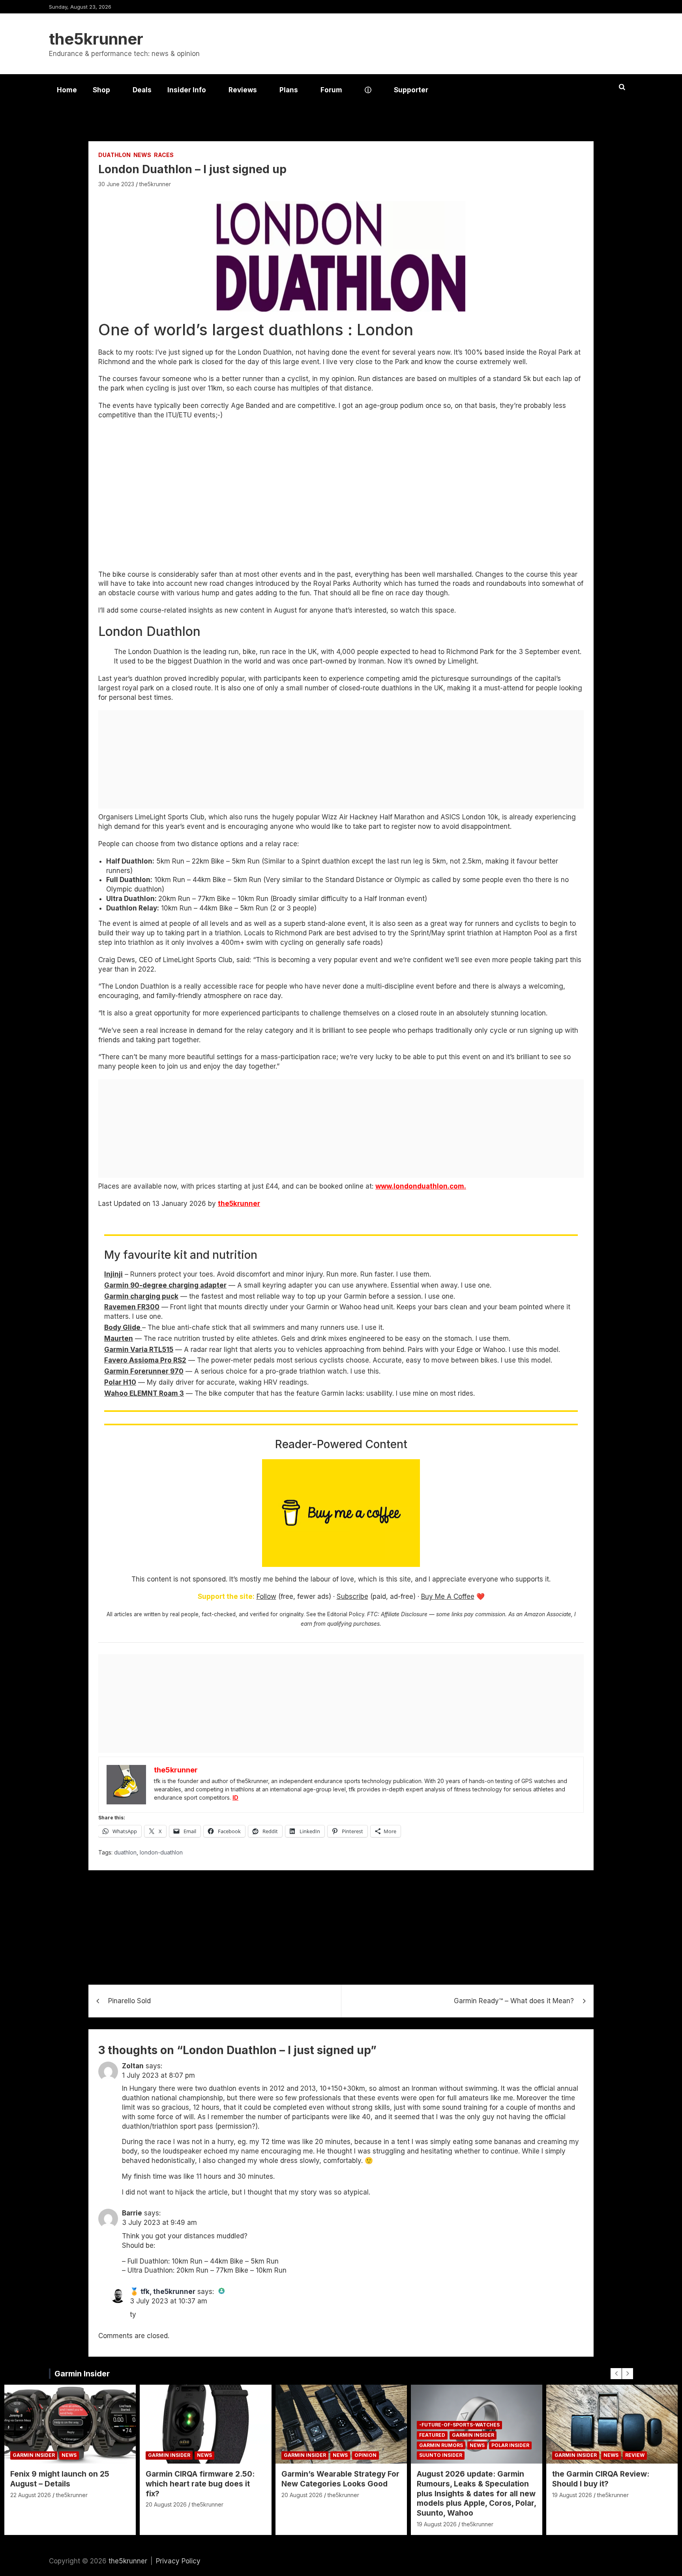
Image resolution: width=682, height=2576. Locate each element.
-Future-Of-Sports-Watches (459, 2425)
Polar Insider (510, 2445)
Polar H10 (120, 1382)
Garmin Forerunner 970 (144, 1371)
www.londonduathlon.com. (421, 1186)
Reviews (243, 90)
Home (67, 90)
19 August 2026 (437, 2524)
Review (635, 2455)
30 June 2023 (116, 184)
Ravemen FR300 (132, 1307)
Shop (101, 90)
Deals (142, 90)
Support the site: (226, 1596)
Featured (432, 2435)
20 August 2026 (166, 2504)
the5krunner (96, 39)
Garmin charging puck (141, 1296)
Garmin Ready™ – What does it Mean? (514, 2001)
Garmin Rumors (441, 2445)
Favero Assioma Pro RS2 (145, 1360)
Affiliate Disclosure (404, 1614)
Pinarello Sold (129, 2001)
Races (164, 155)
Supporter (411, 90)
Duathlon (114, 155)
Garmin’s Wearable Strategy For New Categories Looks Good (340, 2479)
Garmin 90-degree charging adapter (165, 1285)
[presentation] (616, 2374)
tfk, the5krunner (168, 2292)
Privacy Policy (178, 2561)
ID (235, 1797)
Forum (331, 90)
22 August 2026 (31, 2495)
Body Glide (123, 1327)
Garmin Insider (82, 2374)
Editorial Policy (346, 1614)
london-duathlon (161, 1852)
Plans (289, 90)
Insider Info (187, 90)
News (142, 155)
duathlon (125, 1852)
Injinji (113, 1274)
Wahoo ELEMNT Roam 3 (144, 1393)
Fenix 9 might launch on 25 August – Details (60, 2479)
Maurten (119, 1338)
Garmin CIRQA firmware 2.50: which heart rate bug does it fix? (200, 2484)
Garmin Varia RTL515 (139, 1350)
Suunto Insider (441, 2455)
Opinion (365, 2455)
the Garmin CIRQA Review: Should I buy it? (601, 2479)
